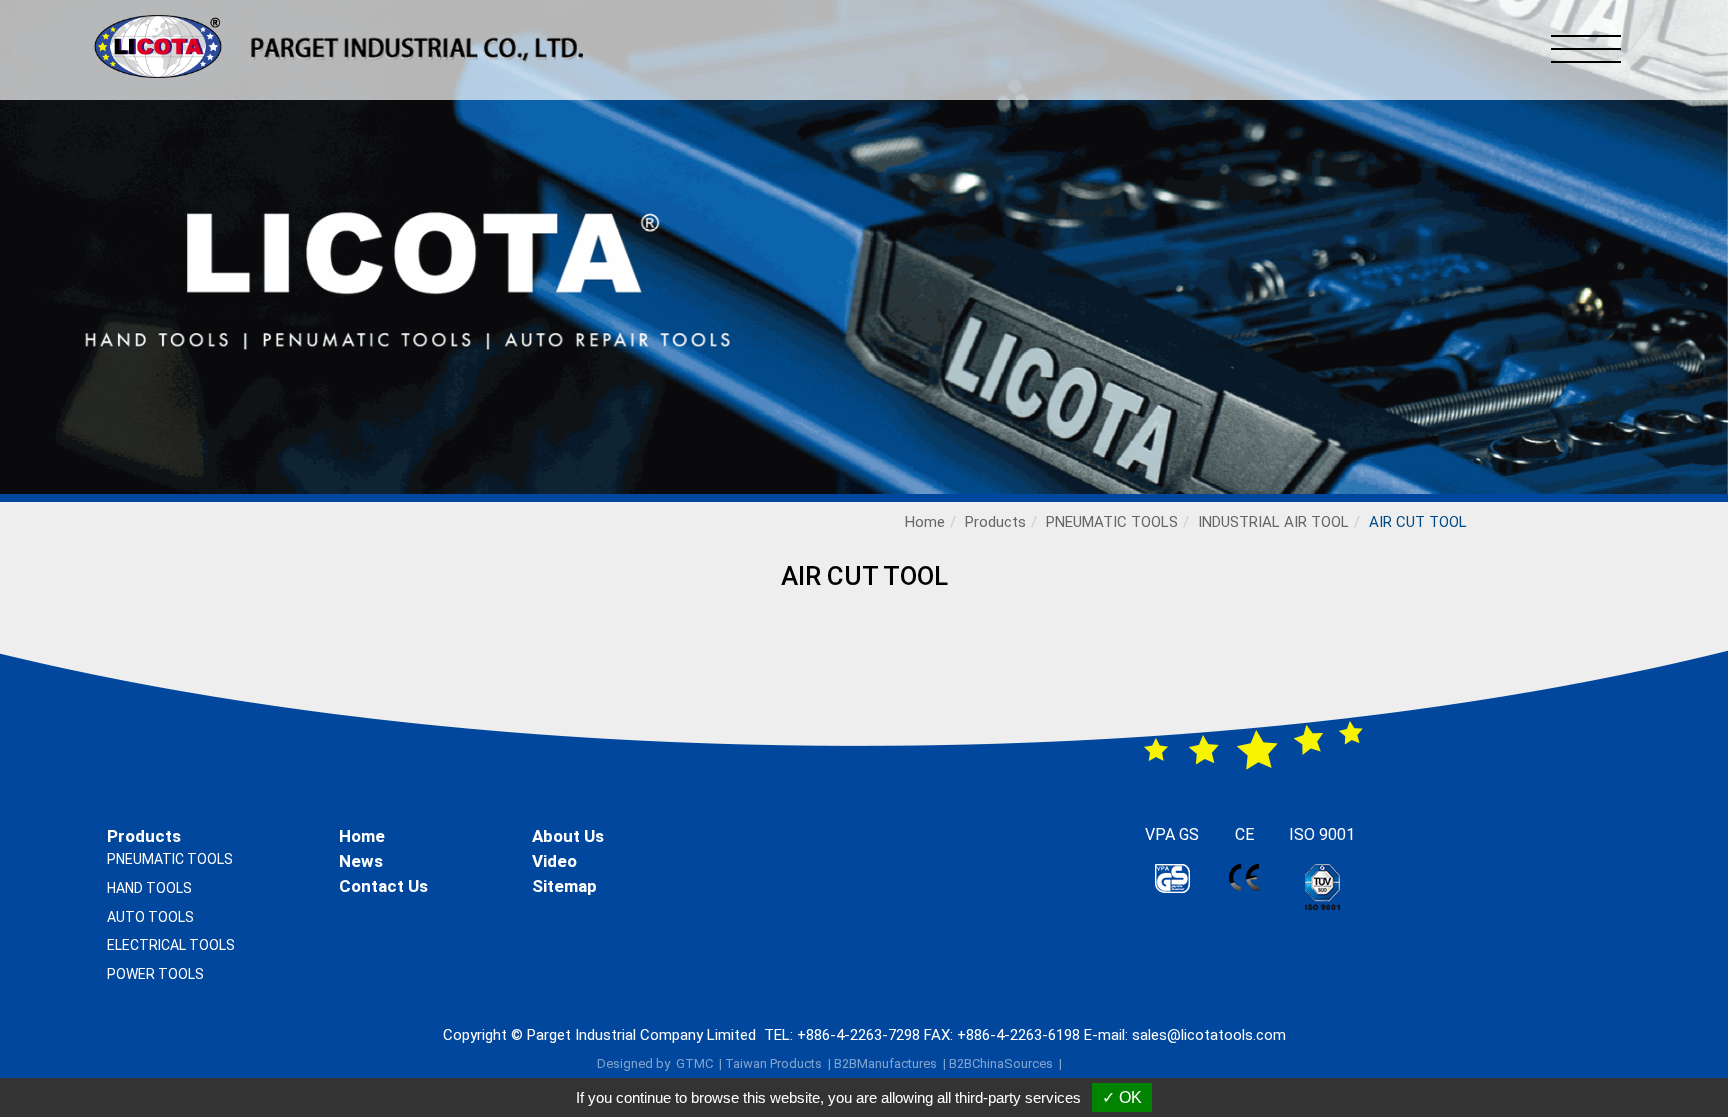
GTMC (694, 1063)
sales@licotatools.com (1209, 1035)
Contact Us (383, 886)
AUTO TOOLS (150, 917)
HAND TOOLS (149, 888)
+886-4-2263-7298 (858, 1035)
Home (925, 522)
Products (995, 522)
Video (554, 861)
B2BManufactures (885, 1063)
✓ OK (1122, 1097)
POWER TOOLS (155, 974)
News (361, 861)
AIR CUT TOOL (1418, 522)
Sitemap (564, 886)
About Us (568, 836)
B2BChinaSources (1001, 1063)
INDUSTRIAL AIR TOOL (1273, 522)
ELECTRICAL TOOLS (171, 945)
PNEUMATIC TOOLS (1112, 522)
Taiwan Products (773, 1063)
